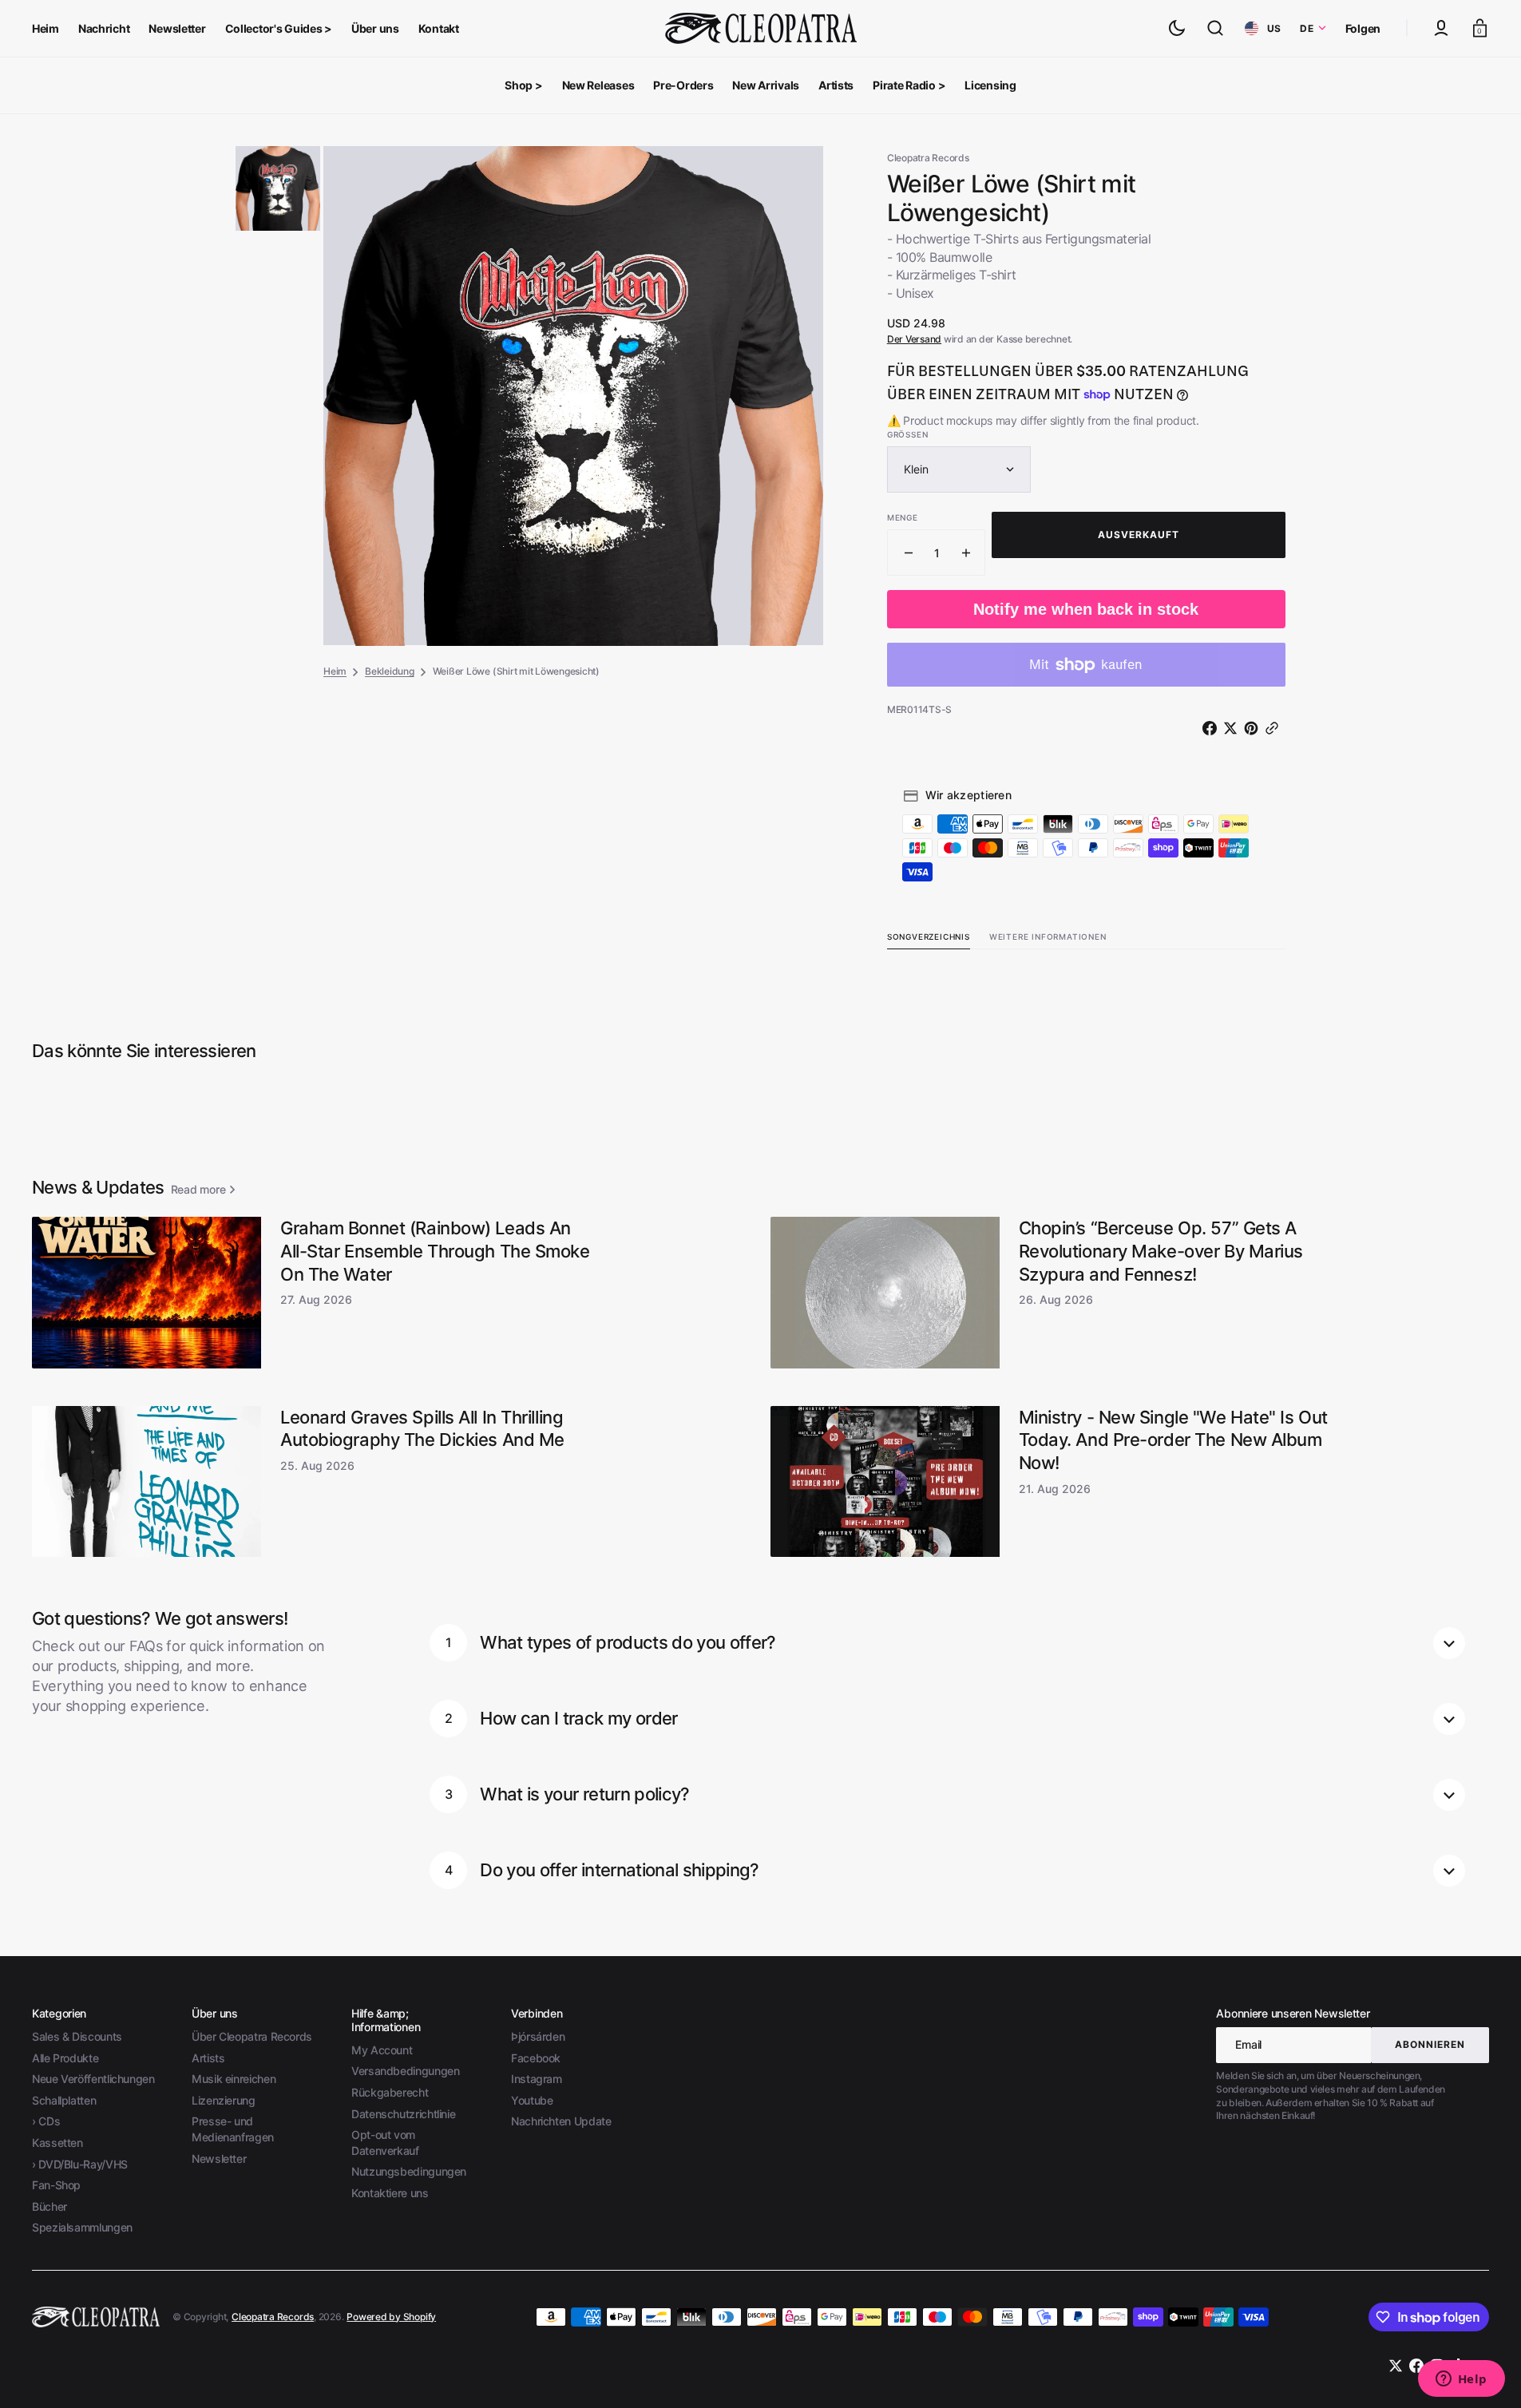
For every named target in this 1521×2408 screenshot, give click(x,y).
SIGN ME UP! (916, 1255)
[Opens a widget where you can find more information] (1461, 2380)
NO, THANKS (916, 1309)
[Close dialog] (1055, 1043)
